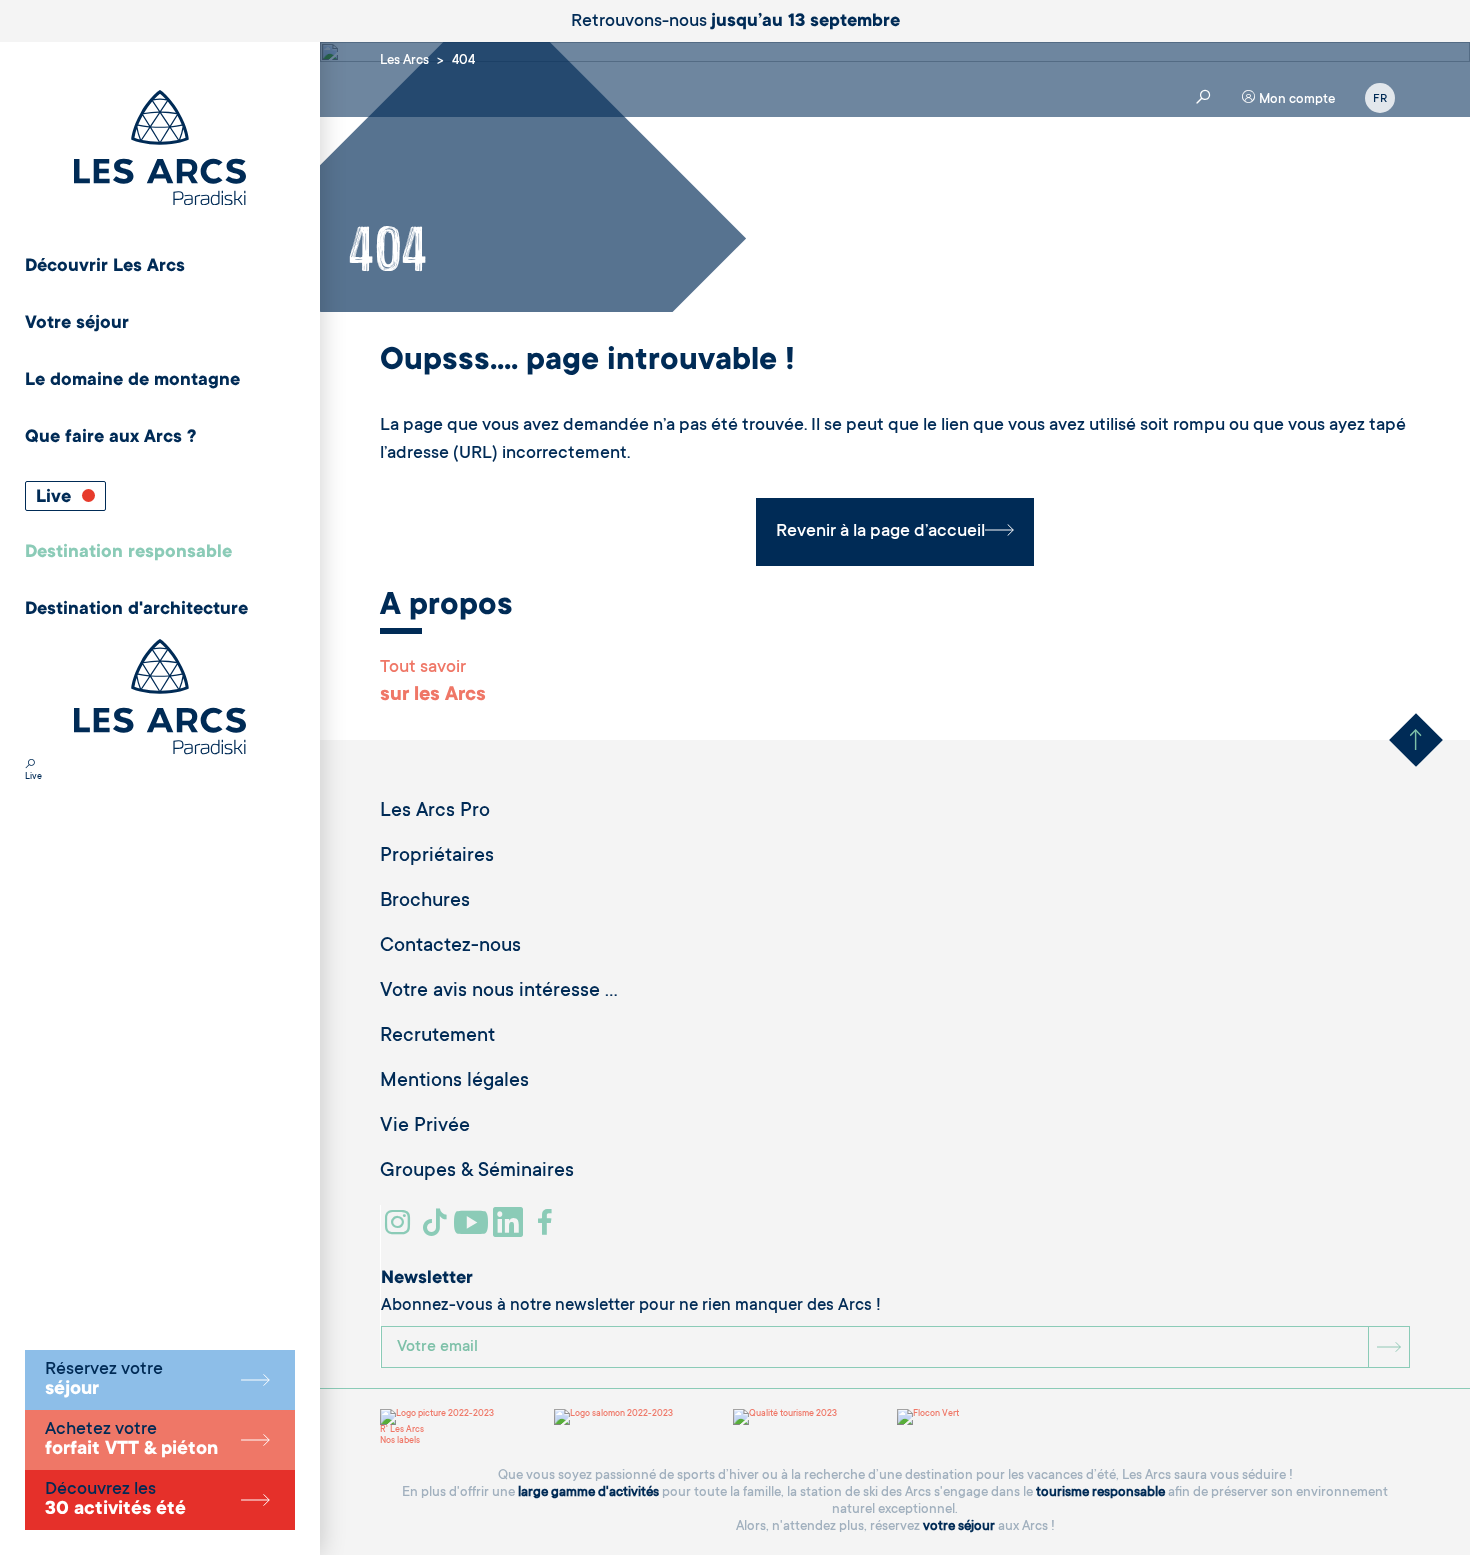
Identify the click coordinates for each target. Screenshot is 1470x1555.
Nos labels (400, 1441)
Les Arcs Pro (435, 812)
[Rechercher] (30, 766)
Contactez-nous (450, 947)
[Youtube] (473, 1230)
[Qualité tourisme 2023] (785, 1417)
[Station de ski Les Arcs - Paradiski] (160, 149)
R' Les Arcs (402, 1430)
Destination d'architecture (136, 610)
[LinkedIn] (510, 1230)
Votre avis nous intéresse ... (499, 992)
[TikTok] (437, 1230)
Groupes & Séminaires (477, 1172)
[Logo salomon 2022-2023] (613, 1417)
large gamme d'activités (588, 1492)
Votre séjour (77, 324)
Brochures (425, 902)
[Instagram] (400, 1230)
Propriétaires (437, 857)
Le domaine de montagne (132, 381)
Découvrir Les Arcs (105, 267)
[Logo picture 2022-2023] (437, 1417)
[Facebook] (547, 1230)
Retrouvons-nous (735, 22)
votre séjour (959, 1526)
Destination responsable (128, 553)
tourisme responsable (1100, 1492)
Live (56, 498)
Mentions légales (454, 1082)
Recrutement (437, 1037)
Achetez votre (131, 1440)
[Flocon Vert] (928, 1417)
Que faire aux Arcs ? (110, 438)
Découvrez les (115, 1500)
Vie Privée (425, 1127)
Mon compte (1295, 99)
